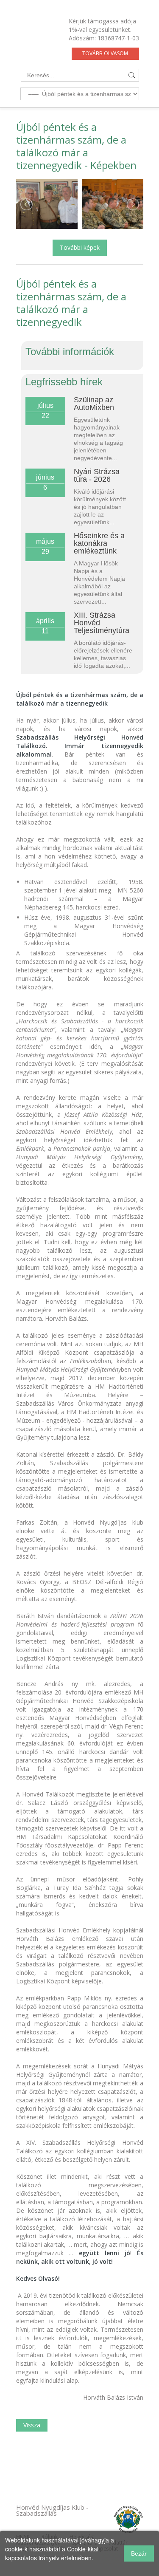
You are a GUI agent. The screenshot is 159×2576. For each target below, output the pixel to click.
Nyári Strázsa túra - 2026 (97, 475)
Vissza (32, 2425)
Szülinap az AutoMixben (94, 404)
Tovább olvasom (105, 53)
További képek (80, 247)
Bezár (139, 2553)
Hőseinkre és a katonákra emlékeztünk (99, 543)
